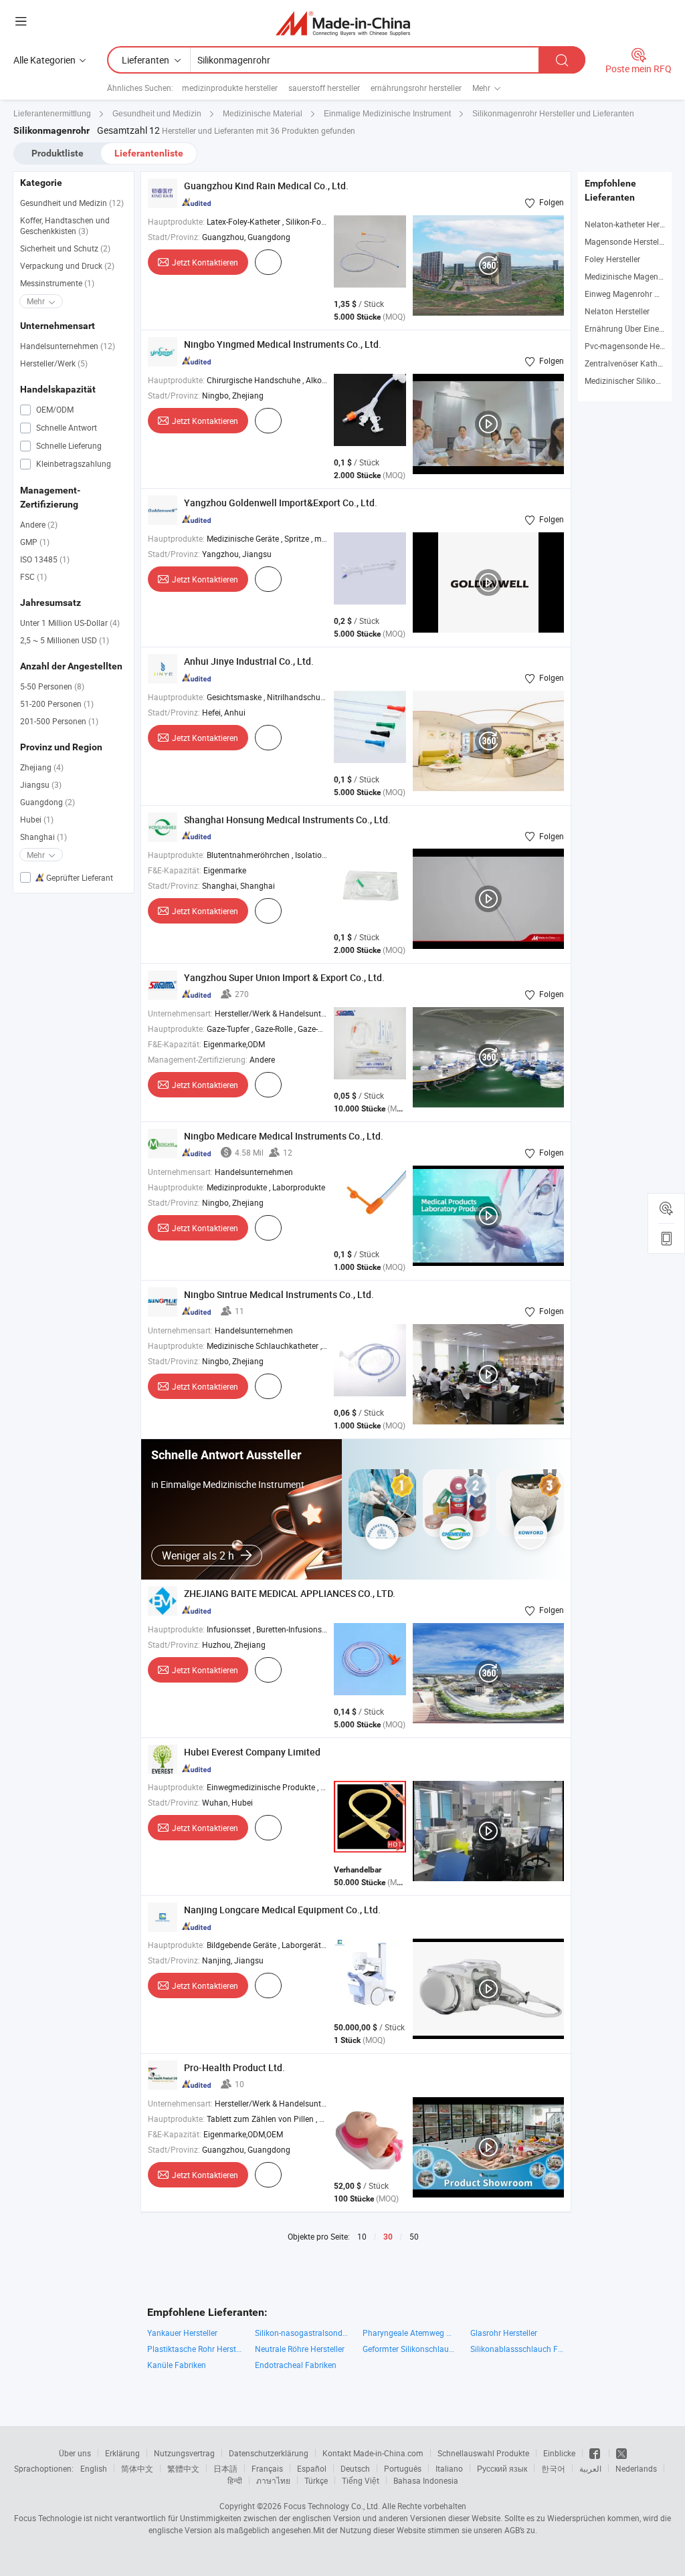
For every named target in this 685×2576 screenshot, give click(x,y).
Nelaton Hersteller (617, 311)
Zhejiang (42, 767)
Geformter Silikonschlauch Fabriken (410, 2349)
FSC (33, 576)
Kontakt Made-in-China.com (373, 2453)
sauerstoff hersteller (324, 88)
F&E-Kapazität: (175, 870)
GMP (35, 542)
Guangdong (47, 802)
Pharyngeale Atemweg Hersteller (410, 2333)
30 (388, 2237)
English (94, 2468)
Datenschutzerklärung (269, 2453)
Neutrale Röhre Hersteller (300, 2349)
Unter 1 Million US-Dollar (70, 623)
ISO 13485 (45, 559)
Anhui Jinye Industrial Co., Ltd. (249, 661)
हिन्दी (235, 2480)
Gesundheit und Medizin (72, 203)
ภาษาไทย (273, 2480)
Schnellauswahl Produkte (483, 2453)
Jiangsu (41, 784)
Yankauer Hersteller (182, 2333)
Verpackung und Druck (67, 265)
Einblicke (559, 2453)
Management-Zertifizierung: (198, 1059)
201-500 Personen (59, 721)
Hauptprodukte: (176, 221)
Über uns (75, 2453)
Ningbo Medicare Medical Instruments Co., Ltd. (284, 1136)
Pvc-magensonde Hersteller (634, 346)
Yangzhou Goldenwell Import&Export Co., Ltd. (281, 503)
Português (403, 2468)
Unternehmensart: (180, 1013)
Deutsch (355, 2468)
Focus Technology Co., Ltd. (332, 2506)
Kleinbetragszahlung (73, 463)
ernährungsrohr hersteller (416, 88)
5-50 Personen (52, 686)
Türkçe (316, 2480)
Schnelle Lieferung (68, 445)
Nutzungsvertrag (184, 2453)
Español (312, 2468)
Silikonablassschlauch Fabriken (517, 2349)
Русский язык (502, 2468)
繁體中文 (183, 2468)
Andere (39, 524)
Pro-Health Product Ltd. (234, 2067)
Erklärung (122, 2453)
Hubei (37, 819)
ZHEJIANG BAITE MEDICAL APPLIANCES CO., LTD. (290, 1593)
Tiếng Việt (361, 2480)
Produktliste (58, 153)
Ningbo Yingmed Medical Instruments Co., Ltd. (283, 344)
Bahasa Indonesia (426, 2480)
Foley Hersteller (612, 259)
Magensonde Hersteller (626, 241)
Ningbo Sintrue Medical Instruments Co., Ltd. (279, 1294)
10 (362, 2236)
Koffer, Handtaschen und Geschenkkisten (65, 225)
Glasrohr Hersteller (504, 2333)
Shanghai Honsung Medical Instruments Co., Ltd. (287, 820)
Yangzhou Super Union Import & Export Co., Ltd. (284, 977)
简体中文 (137, 2468)
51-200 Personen (57, 704)
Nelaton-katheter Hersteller (633, 224)
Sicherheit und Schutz (65, 248)
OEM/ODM (54, 409)
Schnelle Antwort (66, 427)
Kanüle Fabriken (177, 2365)
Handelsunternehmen (68, 346)
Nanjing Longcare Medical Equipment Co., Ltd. (282, 1910)
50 (414, 2236)
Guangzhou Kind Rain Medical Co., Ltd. (266, 186)
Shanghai (43, 837)
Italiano (449, 2468)
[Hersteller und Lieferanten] (343, 23)
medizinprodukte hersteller (230, 88)
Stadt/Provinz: (174, 237)
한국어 (553, 2468)
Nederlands (636, 2468)
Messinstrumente (57, 283)
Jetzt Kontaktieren (205, 262)
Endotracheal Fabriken (296, 2365)
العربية (590, 2468)
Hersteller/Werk (54, 363)
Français (267, 2468)
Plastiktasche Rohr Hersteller (194, 2349)
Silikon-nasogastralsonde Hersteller (302, 2333)
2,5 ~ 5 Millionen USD (65, 640)
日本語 (225, 2468)
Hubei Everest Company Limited (252, 1752)
